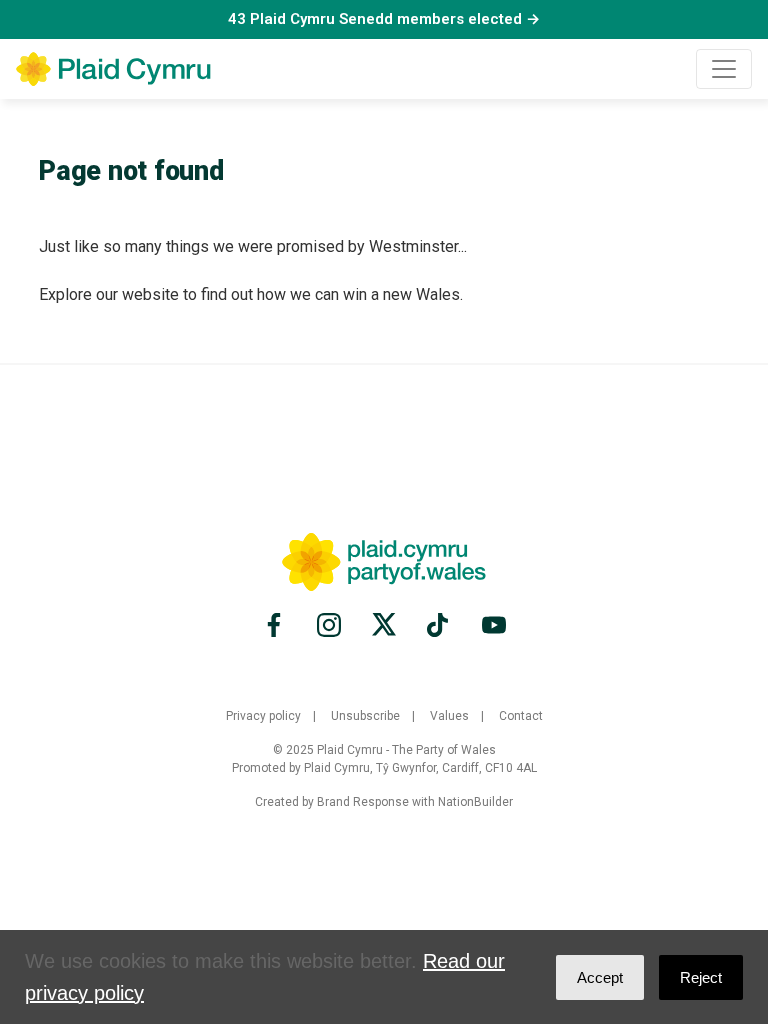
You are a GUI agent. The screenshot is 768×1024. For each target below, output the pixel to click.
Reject (701, 977)
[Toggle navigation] (724, 69)
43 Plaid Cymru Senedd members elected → (384, 19)
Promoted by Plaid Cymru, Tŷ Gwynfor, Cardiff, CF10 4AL (384, 768)
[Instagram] (329, 625)
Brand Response (363, 802)
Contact (521, 716)
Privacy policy (263, 716)
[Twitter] (384, 625)
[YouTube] (491, 625)
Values (449, 716)
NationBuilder (475, 802)
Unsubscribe (365, 716)
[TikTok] (439, 625)
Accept (600, 977)
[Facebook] (277, 625)
